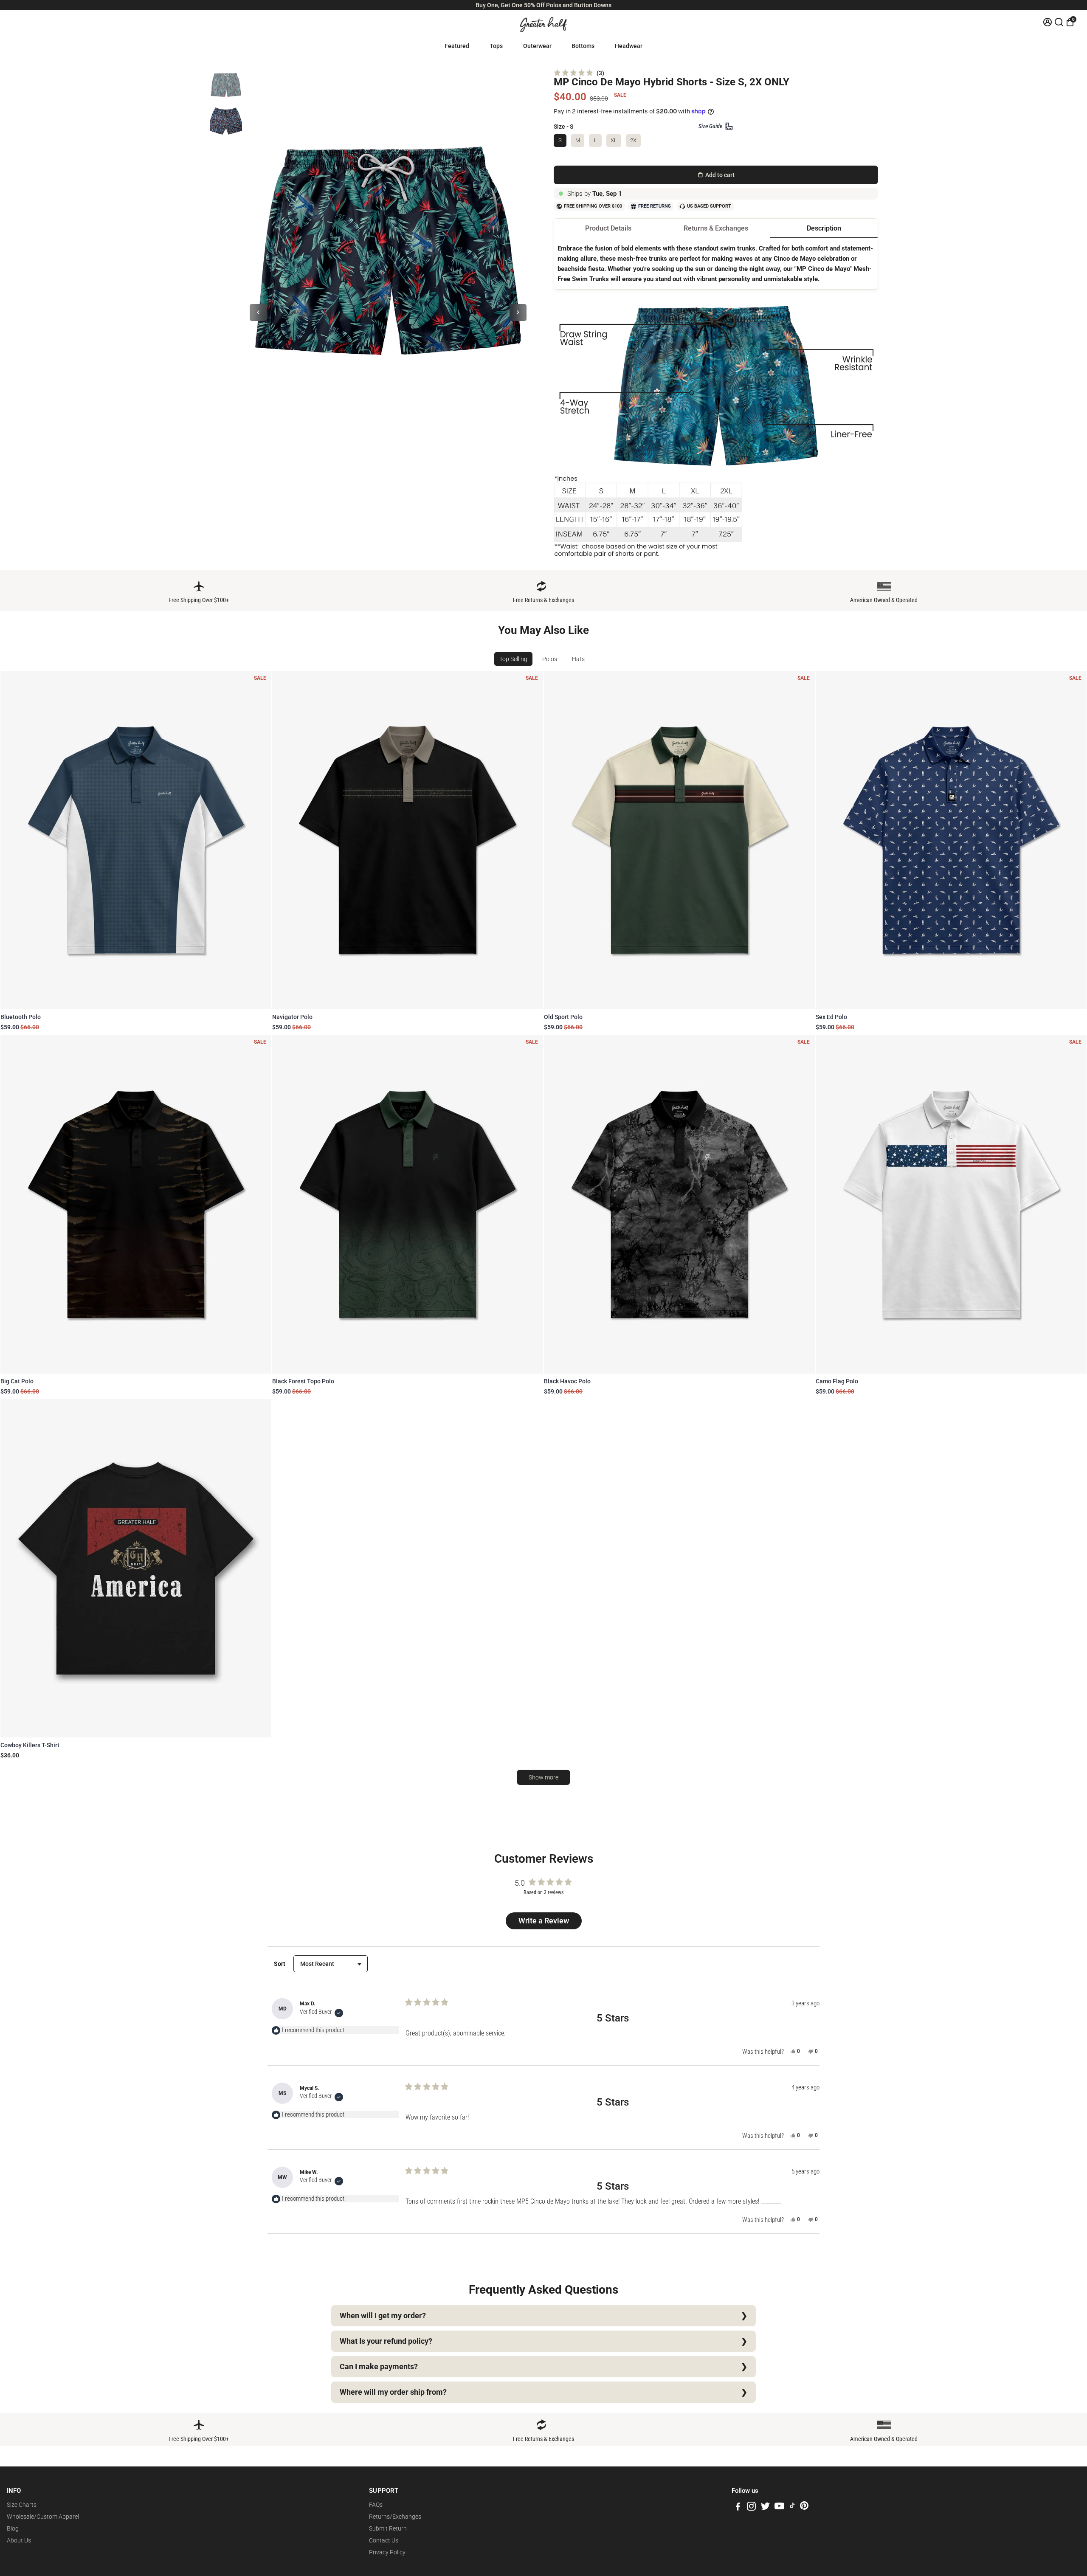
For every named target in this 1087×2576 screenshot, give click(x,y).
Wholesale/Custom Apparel (43, 2517)
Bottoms (583, 46)
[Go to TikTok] (792, 2508)
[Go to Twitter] (765, 2508)
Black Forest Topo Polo (303, 1381)
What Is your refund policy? (386, 2341)
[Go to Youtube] (779, 2508)
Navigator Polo (292, 1017)
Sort (280, 1964)
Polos (550, 659)
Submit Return (388, 2528)
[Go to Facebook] (738, 2508)
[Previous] (258, 312)
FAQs (376, 2505)
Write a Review (545, 1923)
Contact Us (384, 2540)
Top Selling (513, 659)
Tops (496, 46)
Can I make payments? (379, 2367)
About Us (19, 2540)
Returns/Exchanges (395, 2517)
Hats (578, 659)
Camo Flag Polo (837, 1381)
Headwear (629, 46)
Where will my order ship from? (393, 2392)
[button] (579, 73)
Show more (543, 1777)
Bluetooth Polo (21, 1017)
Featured (457, 46)
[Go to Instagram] (751, 2508)
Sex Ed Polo (831, 1017)
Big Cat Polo (17, 1381)
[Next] (518, 312)
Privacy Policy (387, 2552)
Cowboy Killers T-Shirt (30, 1745)
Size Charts (22, 2505)
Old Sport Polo (563, 1017)
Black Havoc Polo (567, 1381)
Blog (13, 2528)
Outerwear (537, 46)
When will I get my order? (383, 2316)
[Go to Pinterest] (804, 2508)
